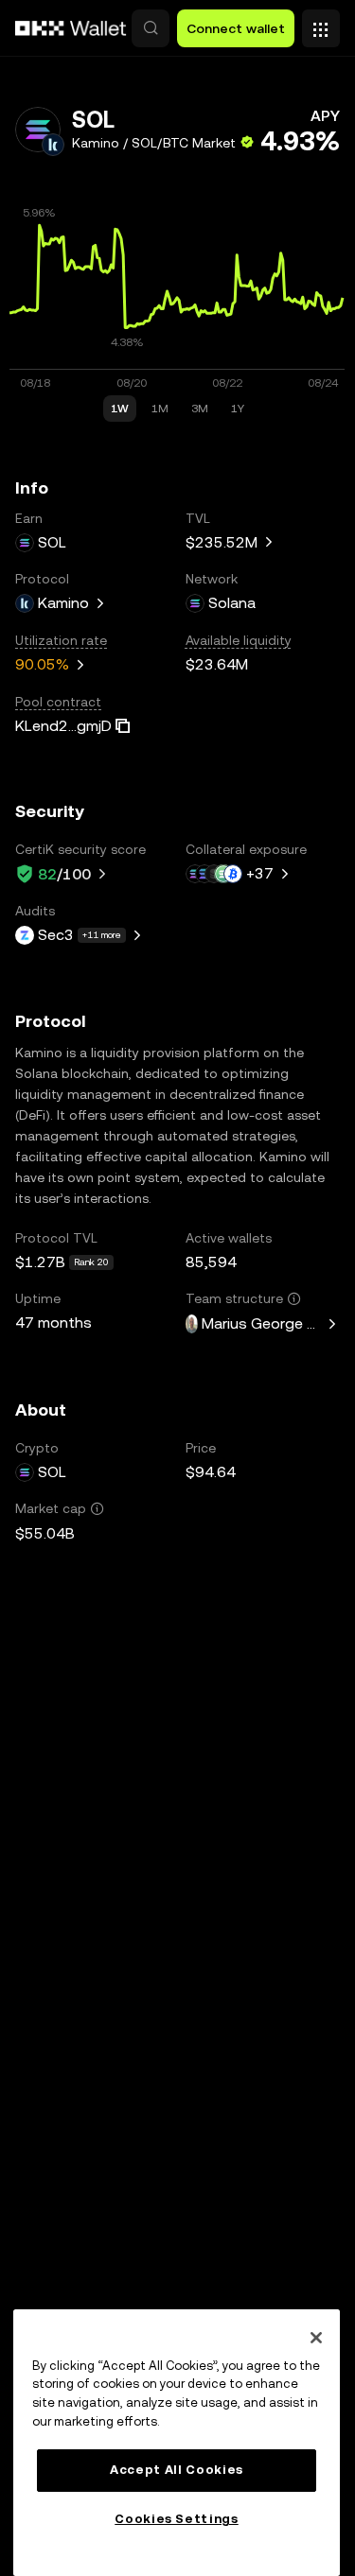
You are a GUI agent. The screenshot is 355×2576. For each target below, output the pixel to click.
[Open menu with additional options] (321, 24)
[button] (151, 28)
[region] (177, 2443)
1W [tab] (120, 409)
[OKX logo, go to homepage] (71, 28)
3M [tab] (200, 409)
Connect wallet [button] (236, 28)
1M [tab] (160, 409)
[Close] (316, 2338)
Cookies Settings (177, 2519)
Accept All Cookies (177, 2470)
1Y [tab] (238, 409)
